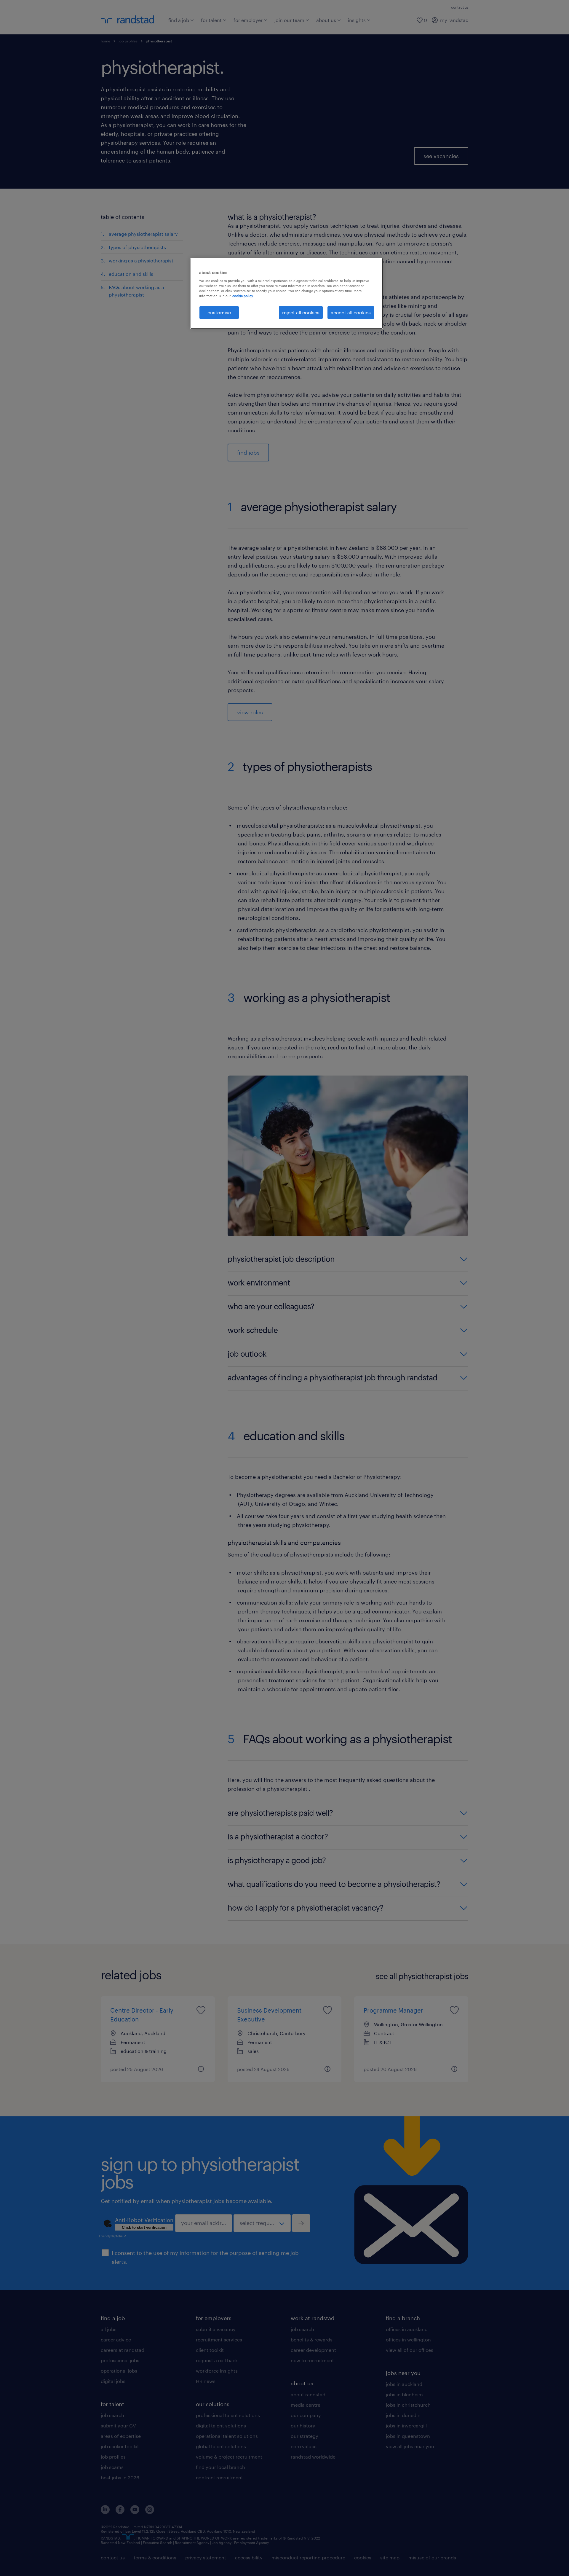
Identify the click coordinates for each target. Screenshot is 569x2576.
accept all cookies (351, 312)
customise (219, 312)
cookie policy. (243, 296)
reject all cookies (301, 312)
